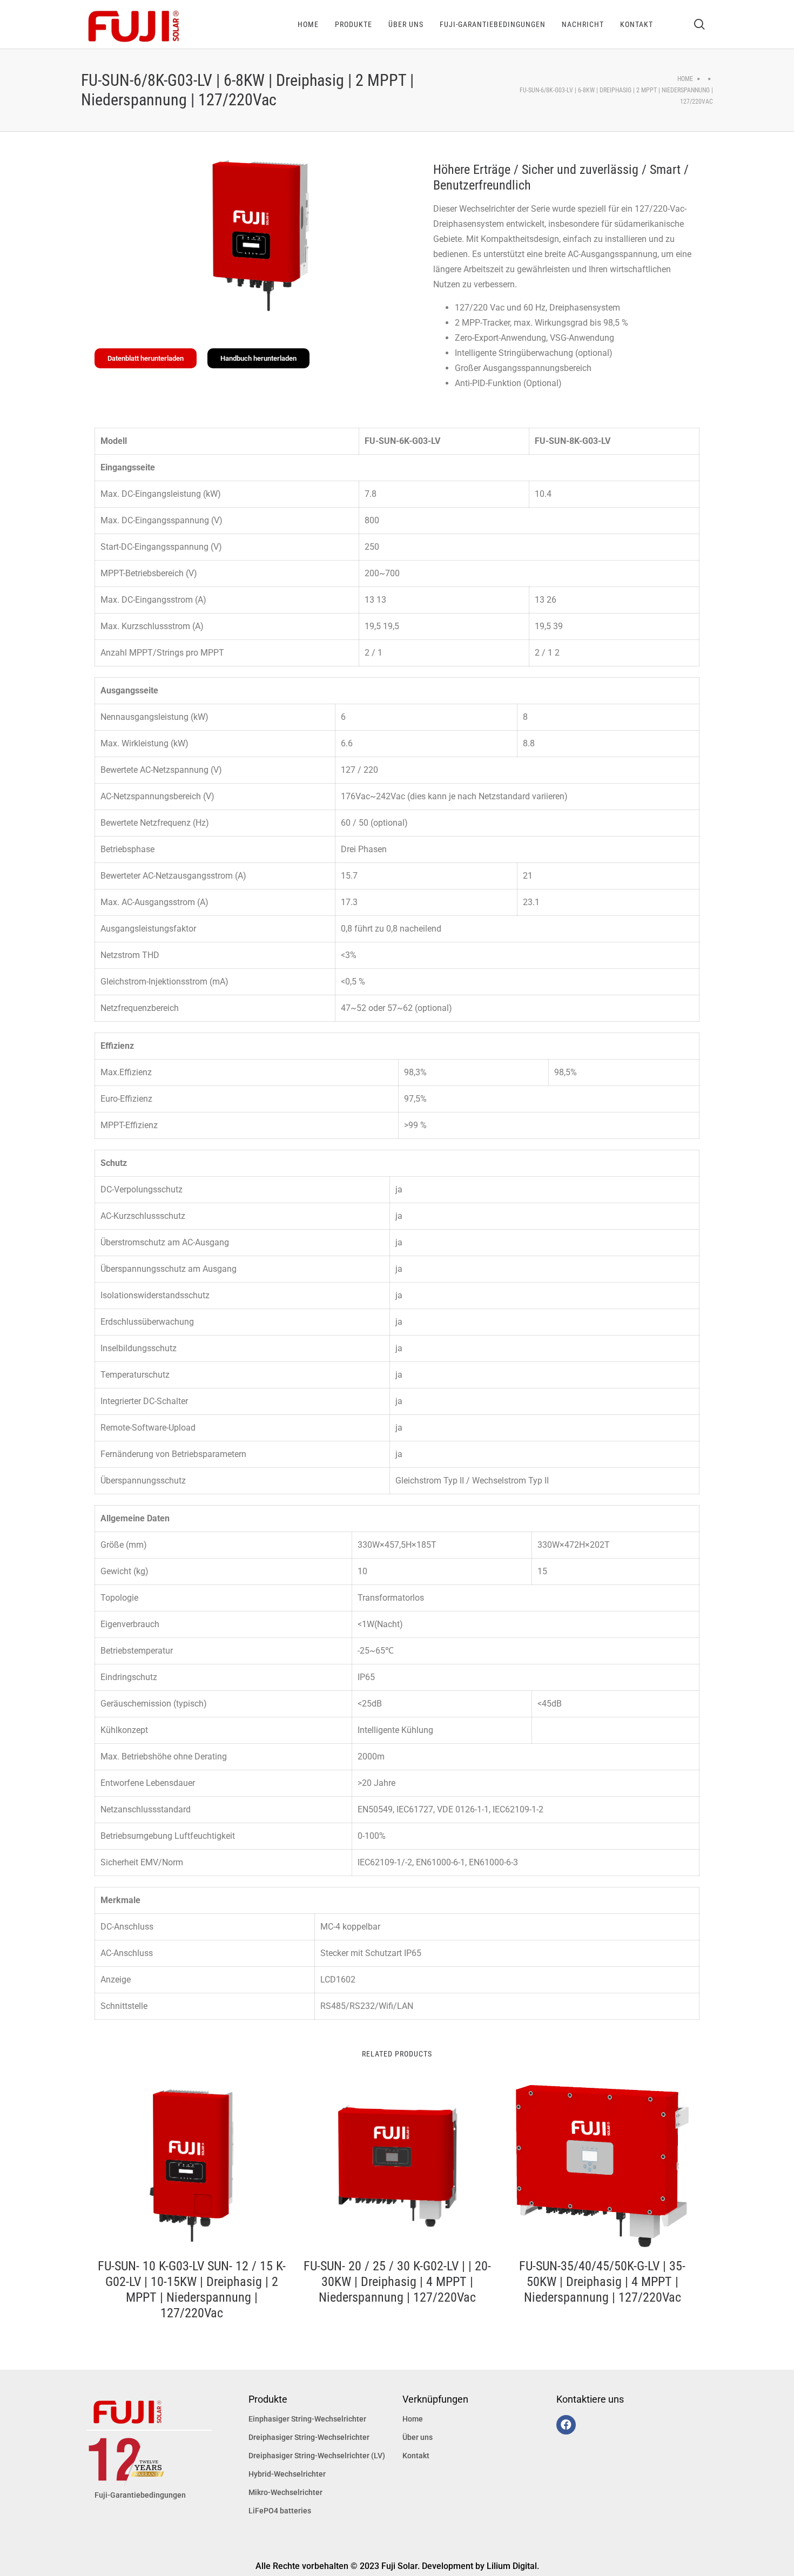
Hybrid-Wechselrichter (287, 2474)
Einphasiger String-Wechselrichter (307, 2419)
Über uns (418, 2437)
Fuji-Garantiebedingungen (140, 2495)
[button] (146, 358)
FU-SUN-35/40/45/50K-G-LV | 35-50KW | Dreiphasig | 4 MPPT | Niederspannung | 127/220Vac (602, 2282)
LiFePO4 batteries (280, 2511)
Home (685, 79)
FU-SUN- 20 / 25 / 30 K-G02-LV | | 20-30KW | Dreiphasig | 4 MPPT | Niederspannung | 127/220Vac (397, 2282)
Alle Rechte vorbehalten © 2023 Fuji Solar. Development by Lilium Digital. (397, 2566)
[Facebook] (566, 2425)
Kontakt (416, 2456)
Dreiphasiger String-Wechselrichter (309, 2437)
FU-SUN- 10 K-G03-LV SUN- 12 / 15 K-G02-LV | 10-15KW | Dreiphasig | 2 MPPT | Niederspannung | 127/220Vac (192, 2289)
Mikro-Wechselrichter (285, 2492)
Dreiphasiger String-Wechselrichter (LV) (317, 2456)
